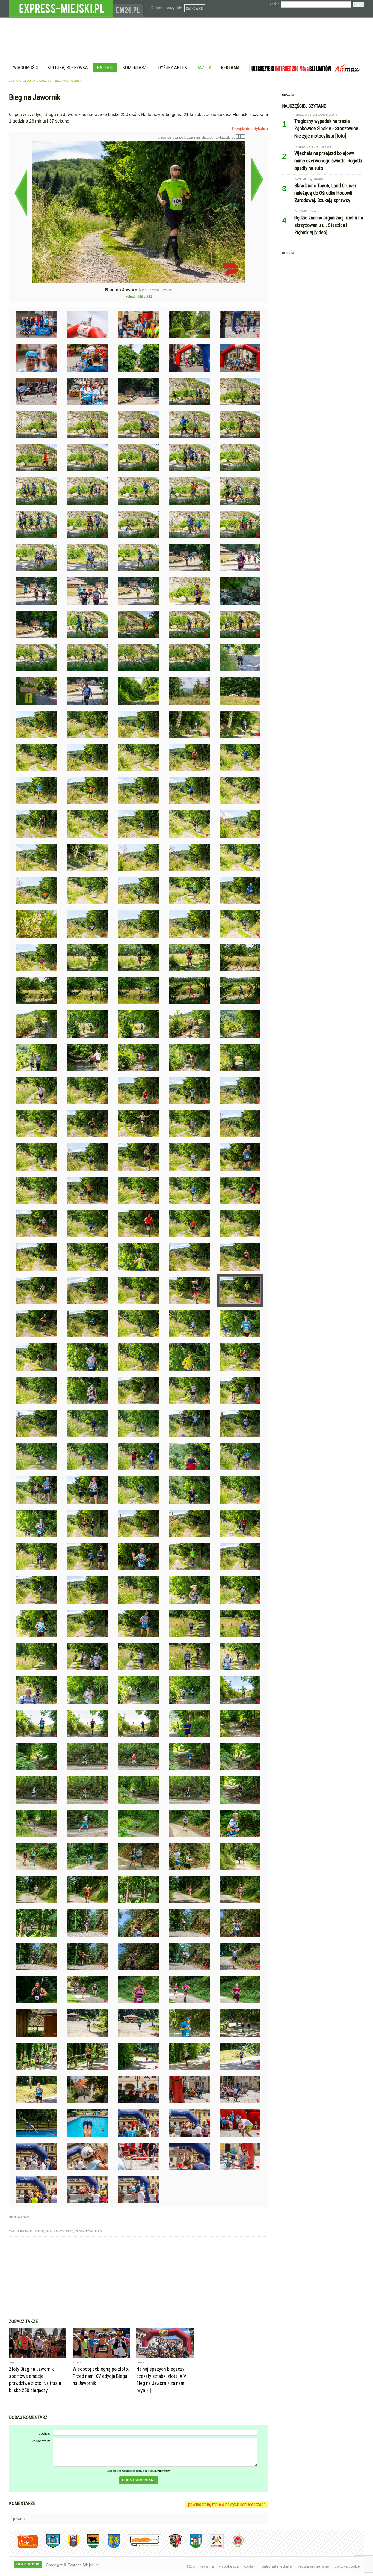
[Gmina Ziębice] (192, 2547)
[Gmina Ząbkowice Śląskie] (49, 2547)
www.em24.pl (129, 8)
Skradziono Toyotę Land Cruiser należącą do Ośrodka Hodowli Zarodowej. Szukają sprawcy (325, 193)
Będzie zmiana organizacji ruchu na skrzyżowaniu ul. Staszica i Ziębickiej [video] (329, 225)
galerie (45, 81)
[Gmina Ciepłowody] (89, 2547)
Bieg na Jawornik (68, 81)
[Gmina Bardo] (69, 2547)
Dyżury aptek (173, 67)
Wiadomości (26, 67)
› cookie (274, 4)
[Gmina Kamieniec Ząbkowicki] (110, 2547)
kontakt (250, 2566)
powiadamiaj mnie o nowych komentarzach (227, 2504)
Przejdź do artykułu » (250, 129)
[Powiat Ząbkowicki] (24, 2547)
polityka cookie (347, 2566)
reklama (207, 2566)
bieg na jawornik (31, 2231)
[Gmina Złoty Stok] (171, 2547)
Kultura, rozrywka (68, 67)
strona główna (23, 81)
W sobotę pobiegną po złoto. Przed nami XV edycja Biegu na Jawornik (101, 2376)
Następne (257, 179)
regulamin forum (159, 2471)
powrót (19, 2519)
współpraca (229, 2566)
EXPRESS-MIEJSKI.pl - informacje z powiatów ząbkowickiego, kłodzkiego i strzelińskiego (61, 8)
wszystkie (174, 8)
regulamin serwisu (314, 2566)
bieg (98, 2231)
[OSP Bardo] (234, 2546)
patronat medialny (277, 2566)
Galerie (105, 67)
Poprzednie (21, 193)
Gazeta (204, 67)
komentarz (41, 2441)
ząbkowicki (195, 8)
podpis (44, 2433)
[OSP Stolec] (213, 2547)
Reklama (230, 67)
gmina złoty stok (60, 2231)
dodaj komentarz (139, 2480)
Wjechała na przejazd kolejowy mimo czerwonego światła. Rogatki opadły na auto (328, 161)
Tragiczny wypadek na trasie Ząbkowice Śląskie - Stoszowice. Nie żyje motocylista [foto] (327, 128)
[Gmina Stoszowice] (140, 2547)
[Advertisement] (139, 2278)
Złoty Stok (84, 2231)
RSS (191, 2566)
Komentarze (136, 67)
